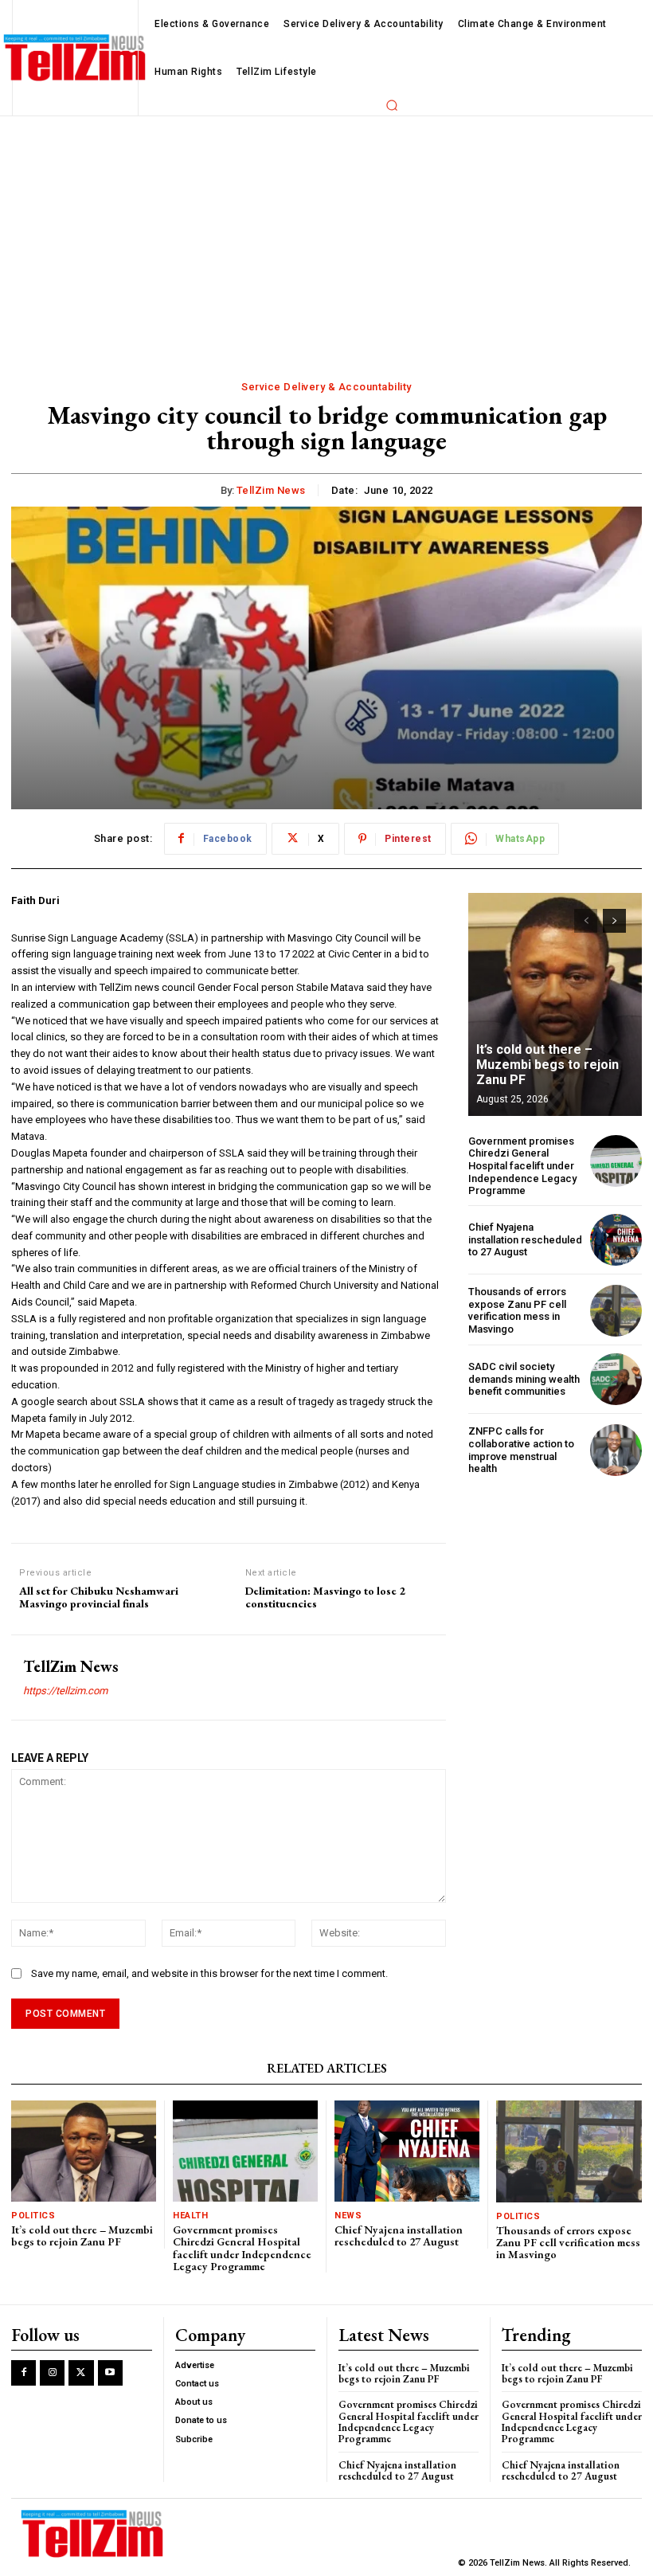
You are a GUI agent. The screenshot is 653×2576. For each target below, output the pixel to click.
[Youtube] (110, 2372)
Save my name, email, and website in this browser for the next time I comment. (209, 1973)
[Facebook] (23, 2372)
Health (190, 2216)
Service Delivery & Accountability (326, 387)
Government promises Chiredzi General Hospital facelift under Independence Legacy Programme (522, 1166)
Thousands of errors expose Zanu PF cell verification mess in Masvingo (517, 1310)
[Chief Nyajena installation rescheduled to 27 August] (616, 1240)
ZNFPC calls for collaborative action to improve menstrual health (521, 1450)
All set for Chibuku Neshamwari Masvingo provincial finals (99, 1598)
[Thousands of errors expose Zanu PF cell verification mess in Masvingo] (616, 1311)
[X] (81, 2372)
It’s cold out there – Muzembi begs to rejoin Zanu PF (547, 1065)
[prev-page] (586, 921)
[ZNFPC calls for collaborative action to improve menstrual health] (616, 1450)
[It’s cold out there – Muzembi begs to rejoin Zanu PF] (555, 1004)
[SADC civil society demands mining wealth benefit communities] (616, 1379)
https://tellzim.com (65, 1691)
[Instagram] (52, 2372)
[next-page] (614, 921)
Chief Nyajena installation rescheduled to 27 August (525, 1239)
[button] (392, 105)
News (348, 2216)
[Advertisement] (326, 236)
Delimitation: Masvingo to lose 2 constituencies (325, 1598)
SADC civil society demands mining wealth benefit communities (524, 1379)
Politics (33, 2216)
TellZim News (271, 490)
